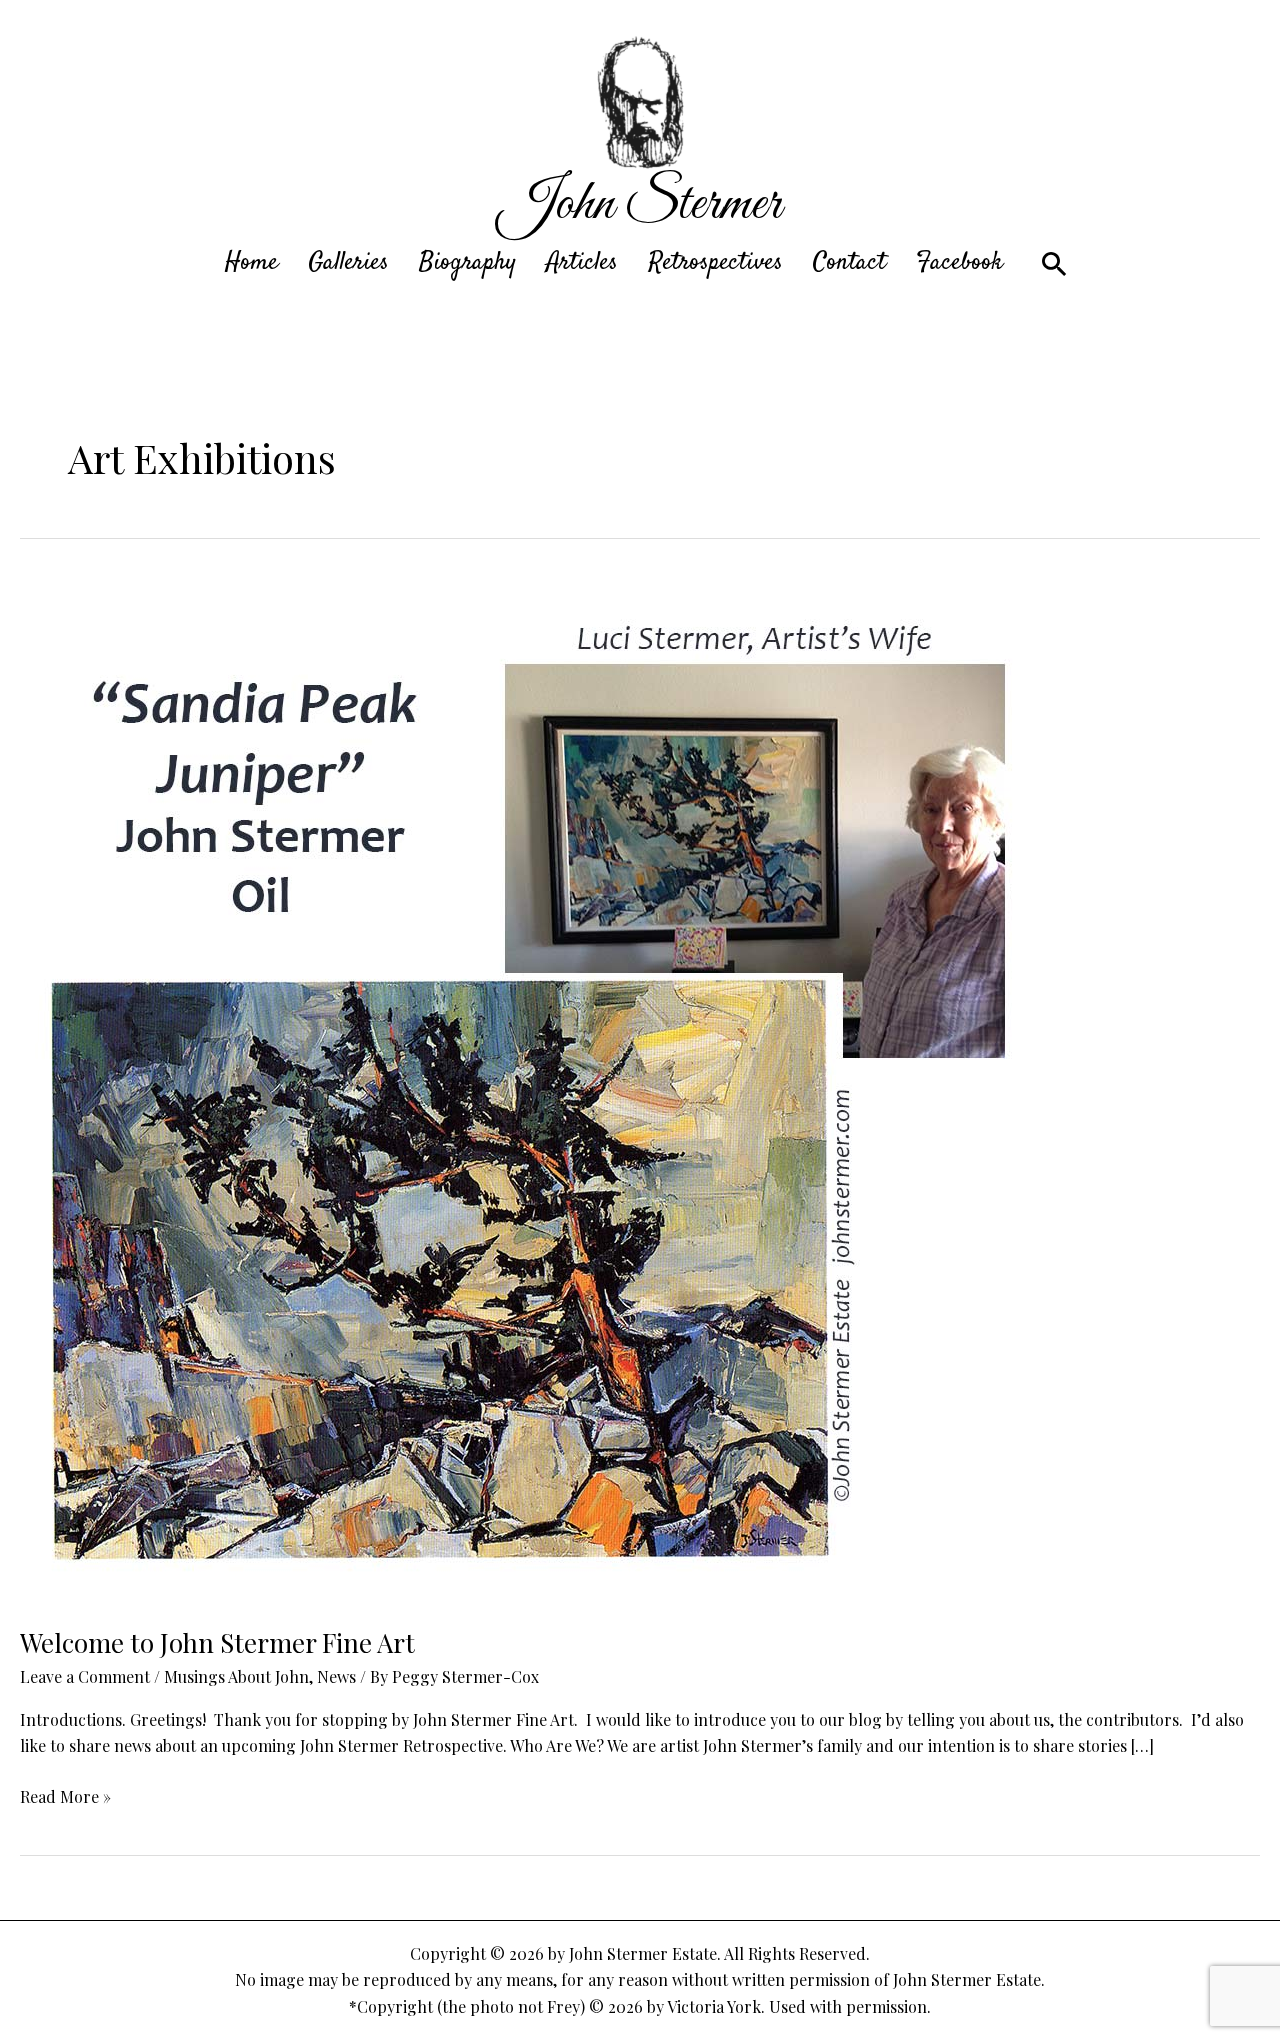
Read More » (65, 1797)
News (336, 1676)
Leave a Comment (85, 1676)
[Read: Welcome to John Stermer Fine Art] (532, 1089)
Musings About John (236, 1676)
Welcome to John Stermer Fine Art (217, 1642)
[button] (1054, 263)
